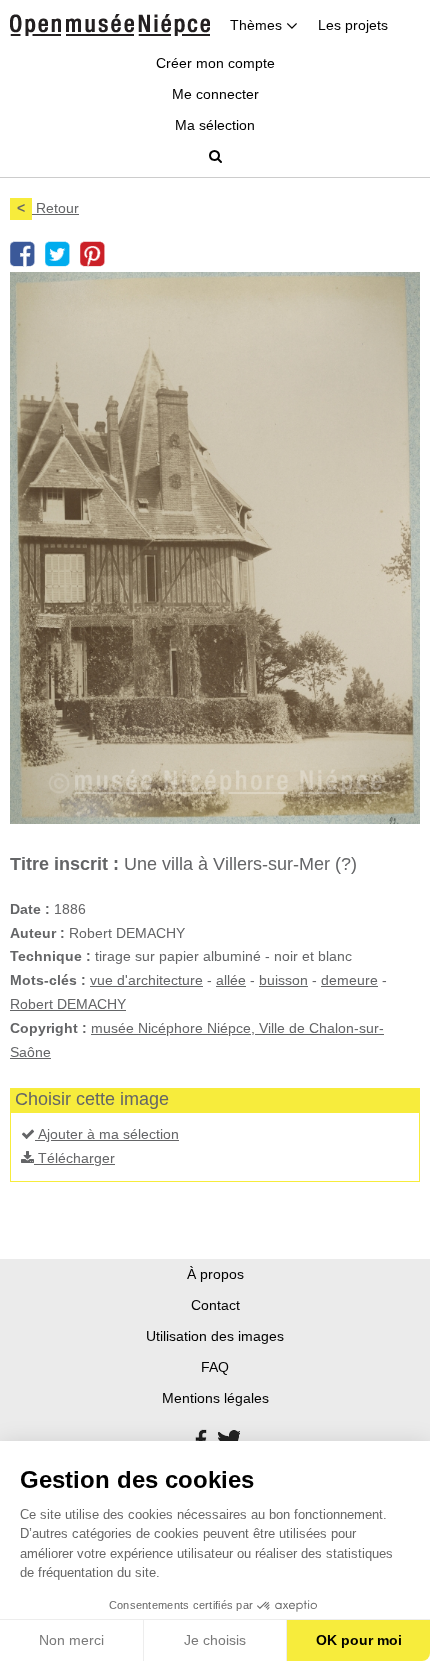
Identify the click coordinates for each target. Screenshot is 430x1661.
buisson (283, 980)
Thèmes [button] (258, 25)
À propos (215, 1274)
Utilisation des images (215, 1336)
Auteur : (37, 933)
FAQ (215, 1367)
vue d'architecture (146, 980)
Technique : (50, 956)
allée (231, 980)
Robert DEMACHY (68, 1004)
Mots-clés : (48, 980)
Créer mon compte (215, 63)
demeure (349, 980)
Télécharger (74, 1158)
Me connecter (215, 94)
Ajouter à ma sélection (107, 1134)
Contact (215, 1305)
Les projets (353, 25)
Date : (30, 909)
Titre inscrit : (64, 864)
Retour (48, 208)
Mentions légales (215, 1398)
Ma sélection (215, 125)
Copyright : (48, 1028)
